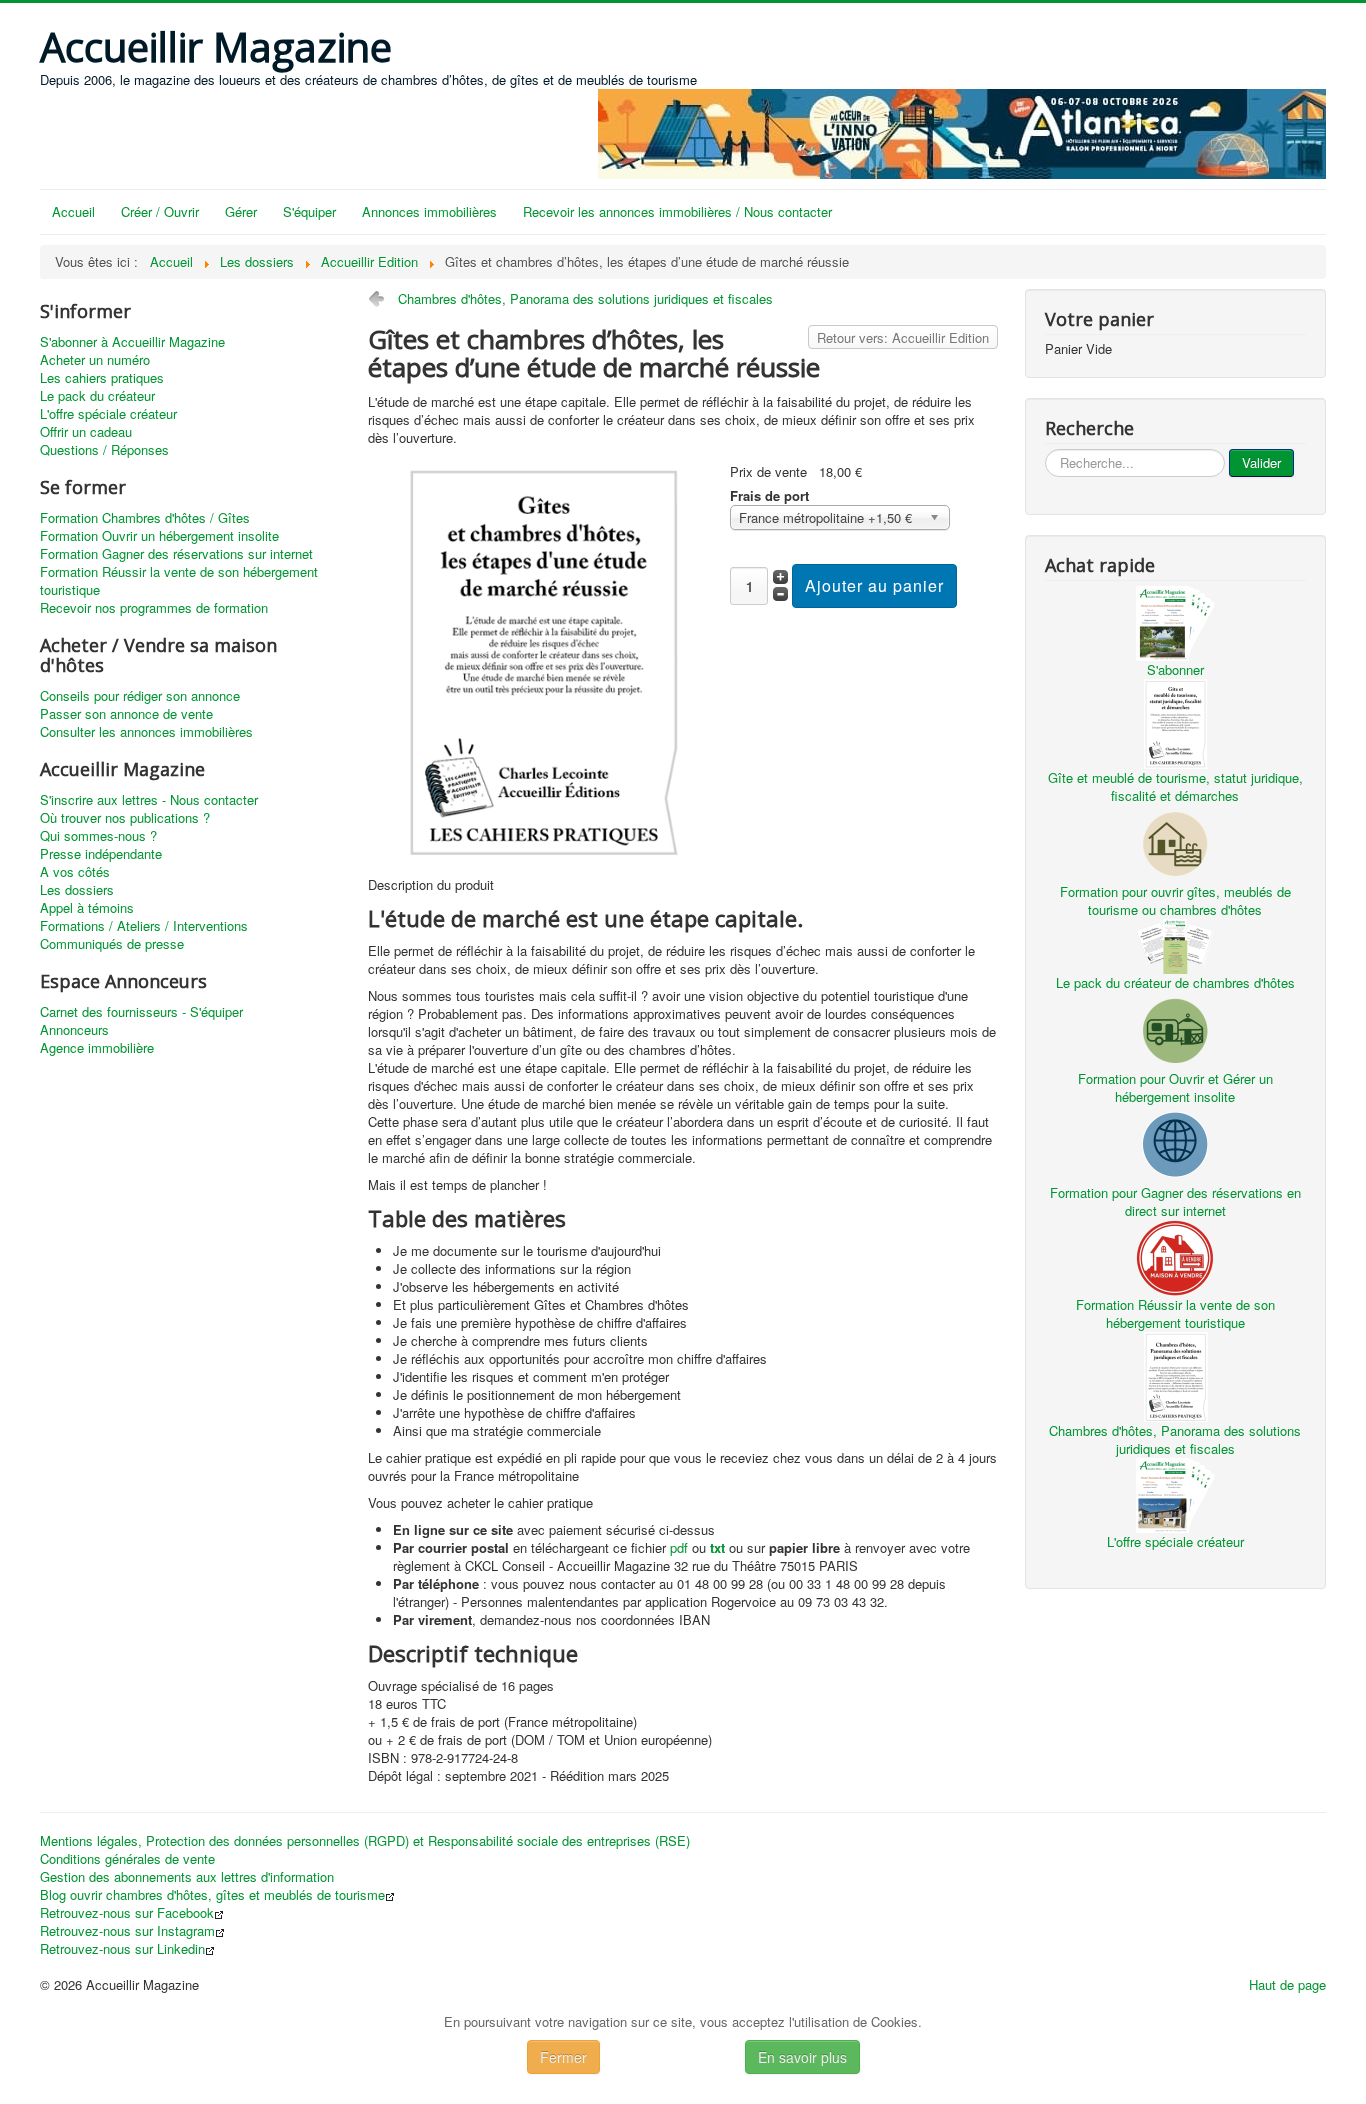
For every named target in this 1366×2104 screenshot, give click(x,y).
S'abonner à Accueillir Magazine (132, 342)
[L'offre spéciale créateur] (1175, 1493)
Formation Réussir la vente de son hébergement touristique (179, 581)
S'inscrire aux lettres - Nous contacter (149, 800)
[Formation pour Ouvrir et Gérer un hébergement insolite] (1175, 1028)
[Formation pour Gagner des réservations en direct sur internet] (1175, 1142)
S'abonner (1175, 669)
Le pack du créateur (97, 396)
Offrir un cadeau (86, 432)
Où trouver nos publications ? (125, 818)
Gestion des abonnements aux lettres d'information (187, 1877)
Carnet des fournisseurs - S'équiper (141, 1012)
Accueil (73, 211)
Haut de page (1287, 1984)
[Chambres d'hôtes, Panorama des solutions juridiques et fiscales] (1175, 1374)
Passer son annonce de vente (126, 714)
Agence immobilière (97, 1048)
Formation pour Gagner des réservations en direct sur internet (1175, 1201)
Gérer (241, 211)
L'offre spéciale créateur (108, 414)
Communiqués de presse (112, 944)
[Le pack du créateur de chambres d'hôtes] (1175, 944)
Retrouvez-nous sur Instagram (127, 1931)
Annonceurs (74, 1030)
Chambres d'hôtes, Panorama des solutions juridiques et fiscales (585, 298)
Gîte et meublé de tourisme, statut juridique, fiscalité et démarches (1175, 786)
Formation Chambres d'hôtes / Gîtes (145, 518)
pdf (679, 1547)
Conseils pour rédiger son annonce (140, 696)
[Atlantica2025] (962, 131)
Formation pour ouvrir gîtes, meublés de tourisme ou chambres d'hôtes (1175, 900)
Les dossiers (77, 890)
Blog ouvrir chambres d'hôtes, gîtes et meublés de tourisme (212, 1895)
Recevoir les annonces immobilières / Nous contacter (677, 211)
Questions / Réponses (104, 450)
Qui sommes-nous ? (98, 836)
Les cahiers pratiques (102, 378)
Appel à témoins (87, 908)
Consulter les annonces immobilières (146, 732)
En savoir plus (802, 2057)
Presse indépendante (101, 854)
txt (717, 1547)
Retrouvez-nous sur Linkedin (122, 1949)
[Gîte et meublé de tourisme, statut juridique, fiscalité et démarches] (1175, 721)
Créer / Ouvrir (160, 211)
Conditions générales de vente (127, 1859)
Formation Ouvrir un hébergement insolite (159, 536)
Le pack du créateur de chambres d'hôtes (1175, 982)
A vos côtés (75, 872)
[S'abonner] (1175, 621)
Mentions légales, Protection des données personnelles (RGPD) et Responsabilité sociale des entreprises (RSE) (365, 1841)
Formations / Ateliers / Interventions (144, 926)
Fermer (563, 2057)
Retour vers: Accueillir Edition (903, 337)
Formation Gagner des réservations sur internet (176, 554)
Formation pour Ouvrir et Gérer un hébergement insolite (1175, 1087)
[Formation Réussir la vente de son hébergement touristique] (1175, 1255)
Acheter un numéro (95, 360)
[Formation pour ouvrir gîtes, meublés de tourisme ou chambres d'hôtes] (1175, 841)
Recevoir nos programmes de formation (154, 608)
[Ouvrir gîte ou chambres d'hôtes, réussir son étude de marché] (541, 659)
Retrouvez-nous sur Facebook (127, 1913)
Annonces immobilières (429, 211)
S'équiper (309, 211)
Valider (1261, 462)
